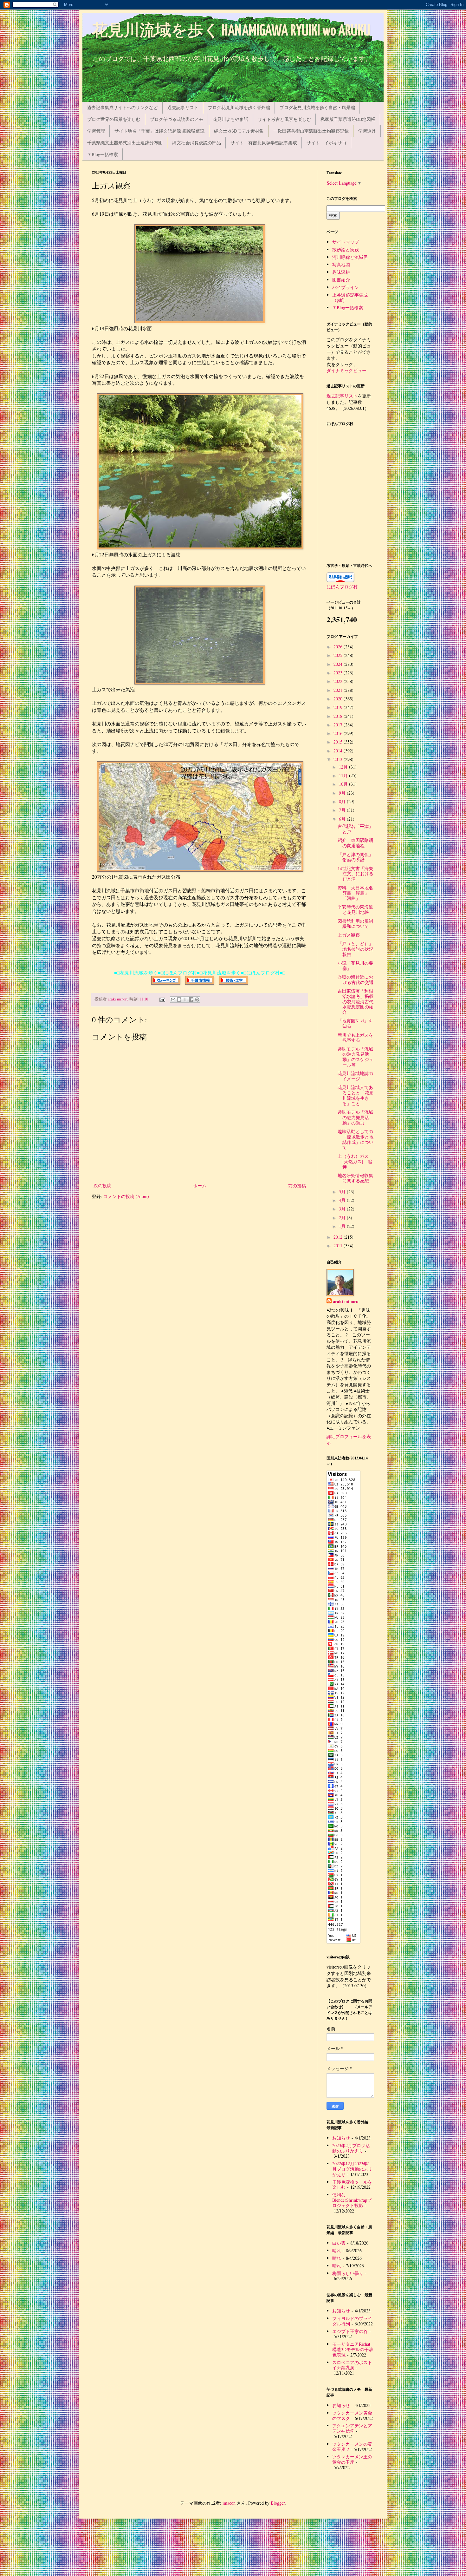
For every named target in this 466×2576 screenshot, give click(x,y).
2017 (339, 725)
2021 (339, 690)
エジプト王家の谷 (350, 2331)
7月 (343, 810)
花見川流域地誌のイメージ (355, 1076)
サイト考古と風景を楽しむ (284, 119)
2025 (339, 655)
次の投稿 (102, 1186)
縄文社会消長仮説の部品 (197, 143)
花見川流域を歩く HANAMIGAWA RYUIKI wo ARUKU (231, 31)
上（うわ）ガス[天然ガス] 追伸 (355, 1161)
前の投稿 (297, 1186)
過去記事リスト (183, 107)
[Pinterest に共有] (197, 1000)
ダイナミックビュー (346, 370)
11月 (344, 775)
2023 (339, 673)
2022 (339, 681)
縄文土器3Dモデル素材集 (239, 131)
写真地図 (341, 264)
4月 (343, 1200)
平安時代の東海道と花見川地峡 (355, 909)
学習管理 (96, 131)
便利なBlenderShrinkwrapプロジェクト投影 (352, 2200)
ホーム (200, 1186)
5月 (343, 1192)
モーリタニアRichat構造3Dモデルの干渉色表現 (353, 2349)
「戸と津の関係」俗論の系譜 (355, 857)
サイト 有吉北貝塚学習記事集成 (264, 143)
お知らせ (341, 2138)
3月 (343, 1209)
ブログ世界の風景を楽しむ (114, 119)
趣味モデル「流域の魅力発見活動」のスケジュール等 (356, 1057)
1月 (343, 1226)
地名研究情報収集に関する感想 (355, 1178)
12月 (344, 767)
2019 (339, 707)
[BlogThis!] (179, 1000)
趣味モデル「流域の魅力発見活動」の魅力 (355, 1117)
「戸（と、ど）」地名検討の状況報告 (356, 949)
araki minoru (346, 1301)
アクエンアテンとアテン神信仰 (352, 2428)
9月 (343, 793)
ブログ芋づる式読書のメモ (177, 119)
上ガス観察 (349, 935)
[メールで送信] (173, 1000)
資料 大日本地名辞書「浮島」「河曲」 (355, 893)
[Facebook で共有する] (191, 1000)
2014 (339, 751)
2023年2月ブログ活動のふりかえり (351, 2148)
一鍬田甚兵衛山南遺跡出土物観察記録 (311, 131)
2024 (339, 664)
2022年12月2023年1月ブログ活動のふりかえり (352, 2169)
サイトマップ (346, 242)
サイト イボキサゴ (327, 143)
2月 (343, 1218)
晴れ (337, 2250)
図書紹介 (341, 280)
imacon (229, 2503)
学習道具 (367, 131)
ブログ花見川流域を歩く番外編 (239, 107)
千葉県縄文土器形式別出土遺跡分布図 (125, 143)
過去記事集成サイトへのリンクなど (122, 107)
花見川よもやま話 (230, 119)
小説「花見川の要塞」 (355, 966)
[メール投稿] (162, 999)
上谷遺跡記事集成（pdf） (350, 298)
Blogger (278, 2503)
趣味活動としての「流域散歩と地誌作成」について (356, 1139)
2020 (339, 699)
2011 (339, 1245)
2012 (339, 1237)
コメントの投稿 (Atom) (126, 1196)
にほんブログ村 (342, 587)
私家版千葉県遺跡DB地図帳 (348, 119)
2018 (339, 716)
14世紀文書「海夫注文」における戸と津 (356, 874)
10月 (344, 784)
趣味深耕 (341, 272)
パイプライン (346, 287)
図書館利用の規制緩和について (355, 924)
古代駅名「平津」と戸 (355, 829)
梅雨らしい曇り (348, 2273)
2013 (339, 759)
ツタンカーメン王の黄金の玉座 (352, 2459)
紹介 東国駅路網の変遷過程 (355, 843)
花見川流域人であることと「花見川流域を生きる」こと (356, 1095)
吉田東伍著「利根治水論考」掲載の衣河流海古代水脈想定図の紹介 (356, 1001)
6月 (343, 819)
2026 (339, 647)
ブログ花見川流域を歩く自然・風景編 (317, 107)
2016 (339, 733)
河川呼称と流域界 (350, 257)
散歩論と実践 (346, 249)
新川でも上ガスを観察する (355, 1038)
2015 (339, 742)
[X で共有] (185, 1000)
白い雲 (339, 2243)
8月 (343, 801)
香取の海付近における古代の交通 (356, 980)
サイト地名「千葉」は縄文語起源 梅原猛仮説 (159, 131)
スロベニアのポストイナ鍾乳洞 (352, 2365)
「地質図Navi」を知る (355, 1023)
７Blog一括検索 (103, 154)
